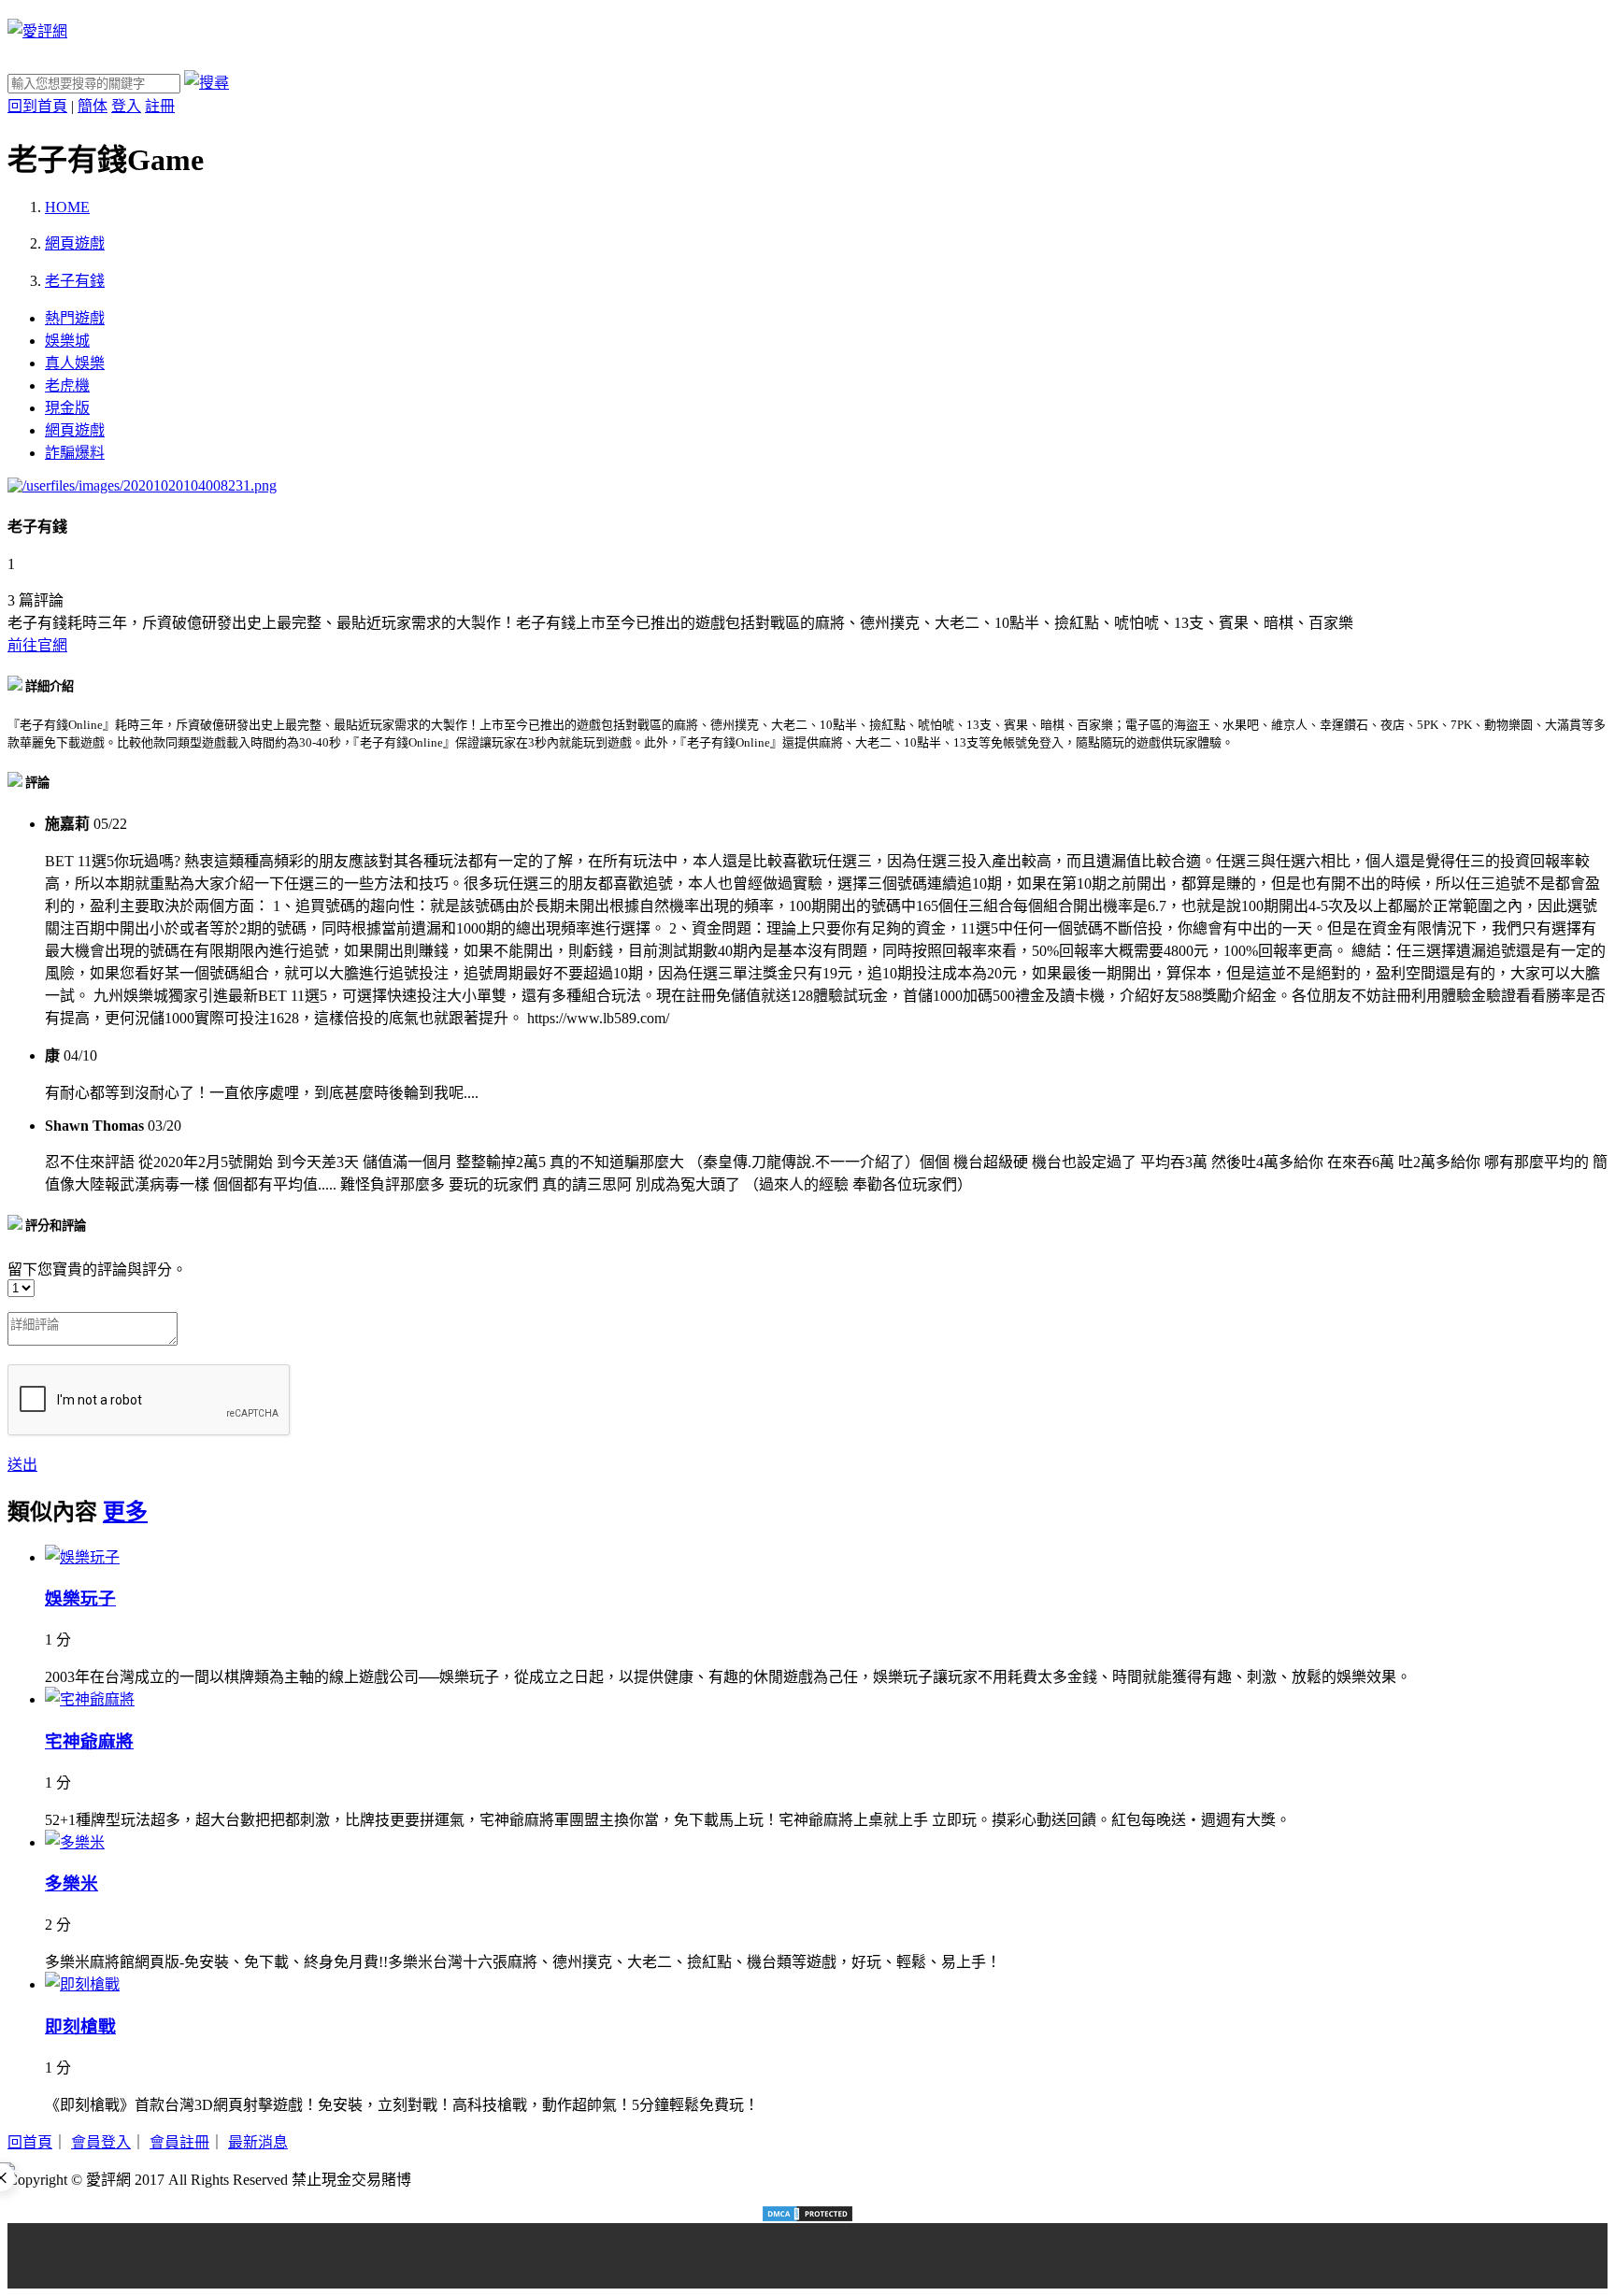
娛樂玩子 (80, 1598)
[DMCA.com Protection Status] (807, 2214)
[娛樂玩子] (82, 1557)
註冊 (160, 106)
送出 (22, 1465)
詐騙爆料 (75, 453)
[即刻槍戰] (82, 1984)
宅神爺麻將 (89, 1741)
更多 (125, 1512)
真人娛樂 (75, 363)
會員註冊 (179, 2142)
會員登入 (101, 2142)
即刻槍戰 (80, 2026)
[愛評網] (37, 31)
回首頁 (30, 2142)
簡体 (93, 106)
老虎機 (67, 385)
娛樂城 (67, 341)
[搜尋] (207, 83)
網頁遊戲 (75, 430)
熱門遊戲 (75, 318)
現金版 (67, 408)
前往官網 (37, 645)
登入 (126, 106)
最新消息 (258, 2142)
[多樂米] (75, 1842)
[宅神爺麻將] (90, 1699)
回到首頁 (37, 106)
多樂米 (71, 1883)
